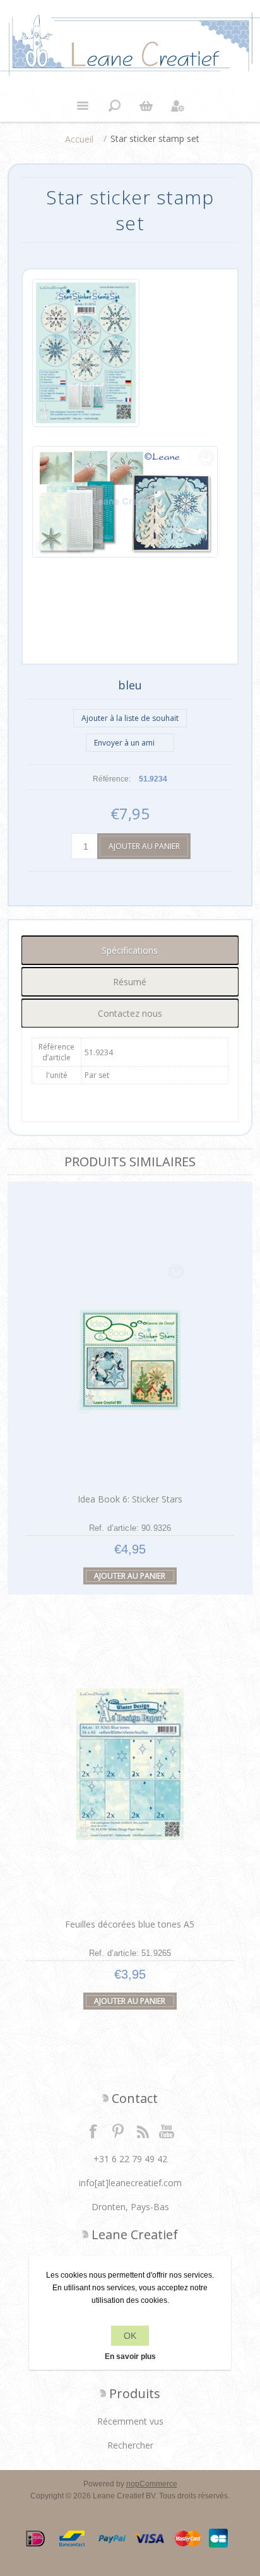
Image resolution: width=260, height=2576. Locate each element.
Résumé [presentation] (130, 982)
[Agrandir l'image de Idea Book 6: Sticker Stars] (130, 1339)
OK (130, 2336)
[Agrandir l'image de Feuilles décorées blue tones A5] (130, 1765)
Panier (146, 106)
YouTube (167, 2131)
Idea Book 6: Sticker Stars (130, 1499)
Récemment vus (130, 2421)
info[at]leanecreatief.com (130, 2183)
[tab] (130, 950)
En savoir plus (130, 2356)
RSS (143, 2131)
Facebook (93, 2131)
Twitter (118, 2131)
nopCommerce (152, 2484)
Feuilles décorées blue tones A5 (130, 1924)
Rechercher (130, 2445)
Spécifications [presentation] (130, 950)
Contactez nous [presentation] (130, 1013)
